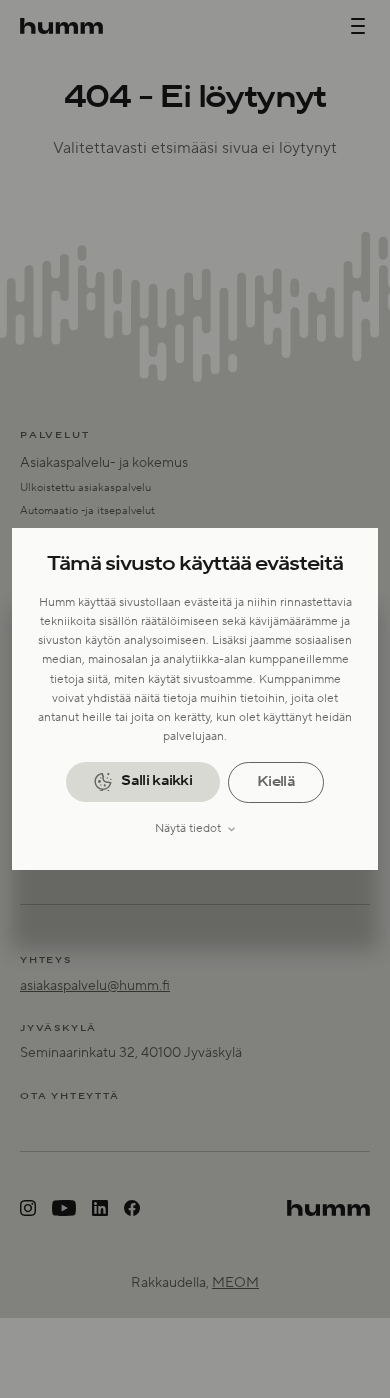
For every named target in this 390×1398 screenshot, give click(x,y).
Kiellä (276, 782)
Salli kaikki (156, 781)
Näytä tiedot (188, 828)
